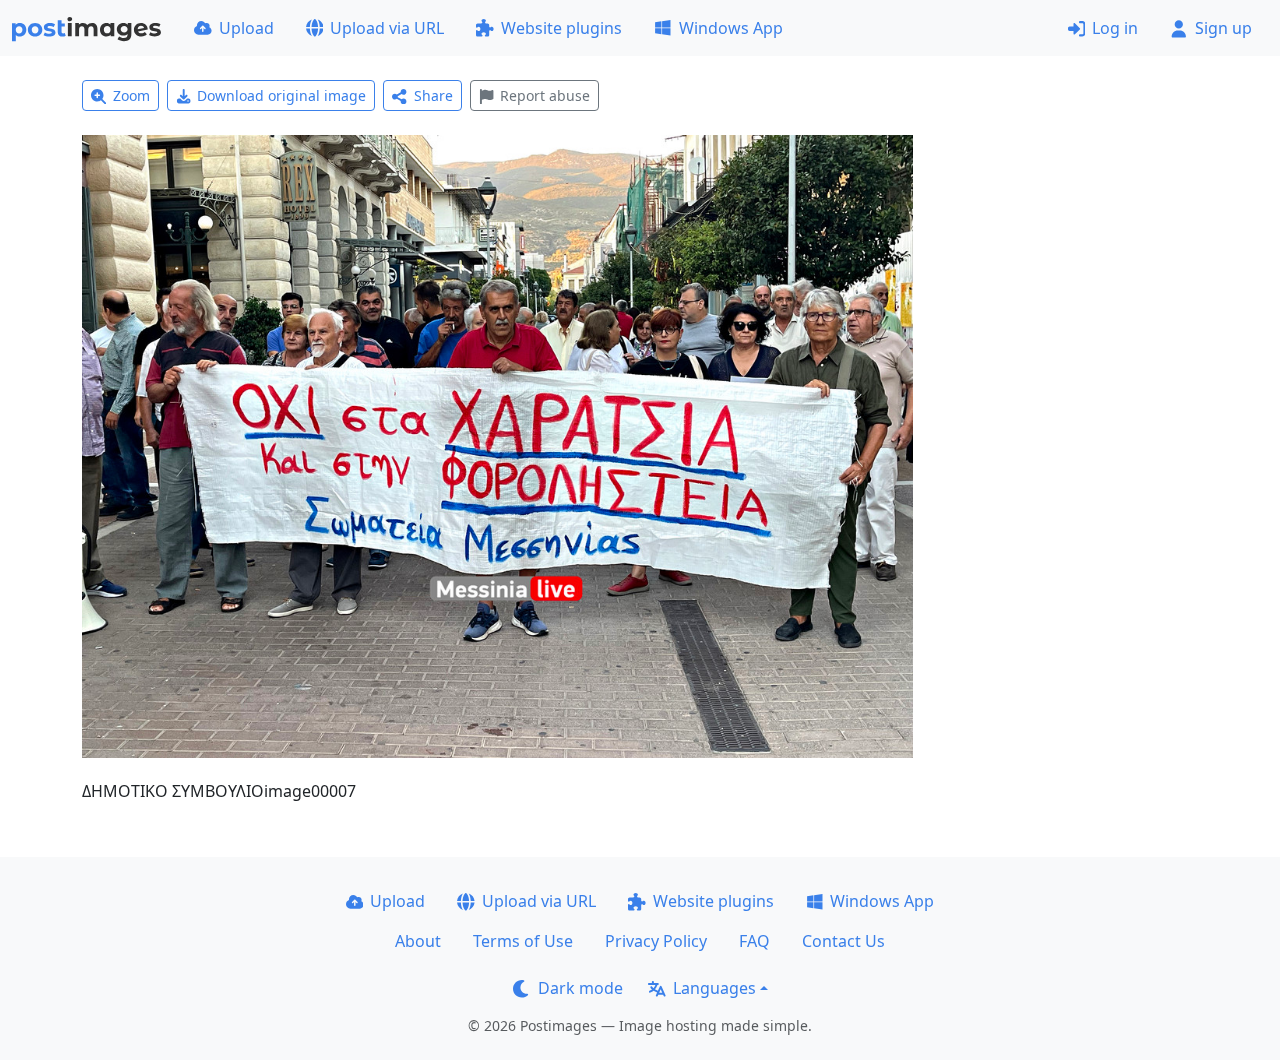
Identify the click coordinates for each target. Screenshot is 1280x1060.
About (418, 941)
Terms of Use (523, 941)
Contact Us (843, 941)
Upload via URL (387, 28)
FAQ (754, 941)
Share (433, 95)
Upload (246, 28)
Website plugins (561, 28)
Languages (714, 988)
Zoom (131, 95)
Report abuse (545, 95)
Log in (1115, 28)
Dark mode (580, 988)
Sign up (1223, 28)
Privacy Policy (656, 941)
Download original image (281, 95)
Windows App (731, 28)
